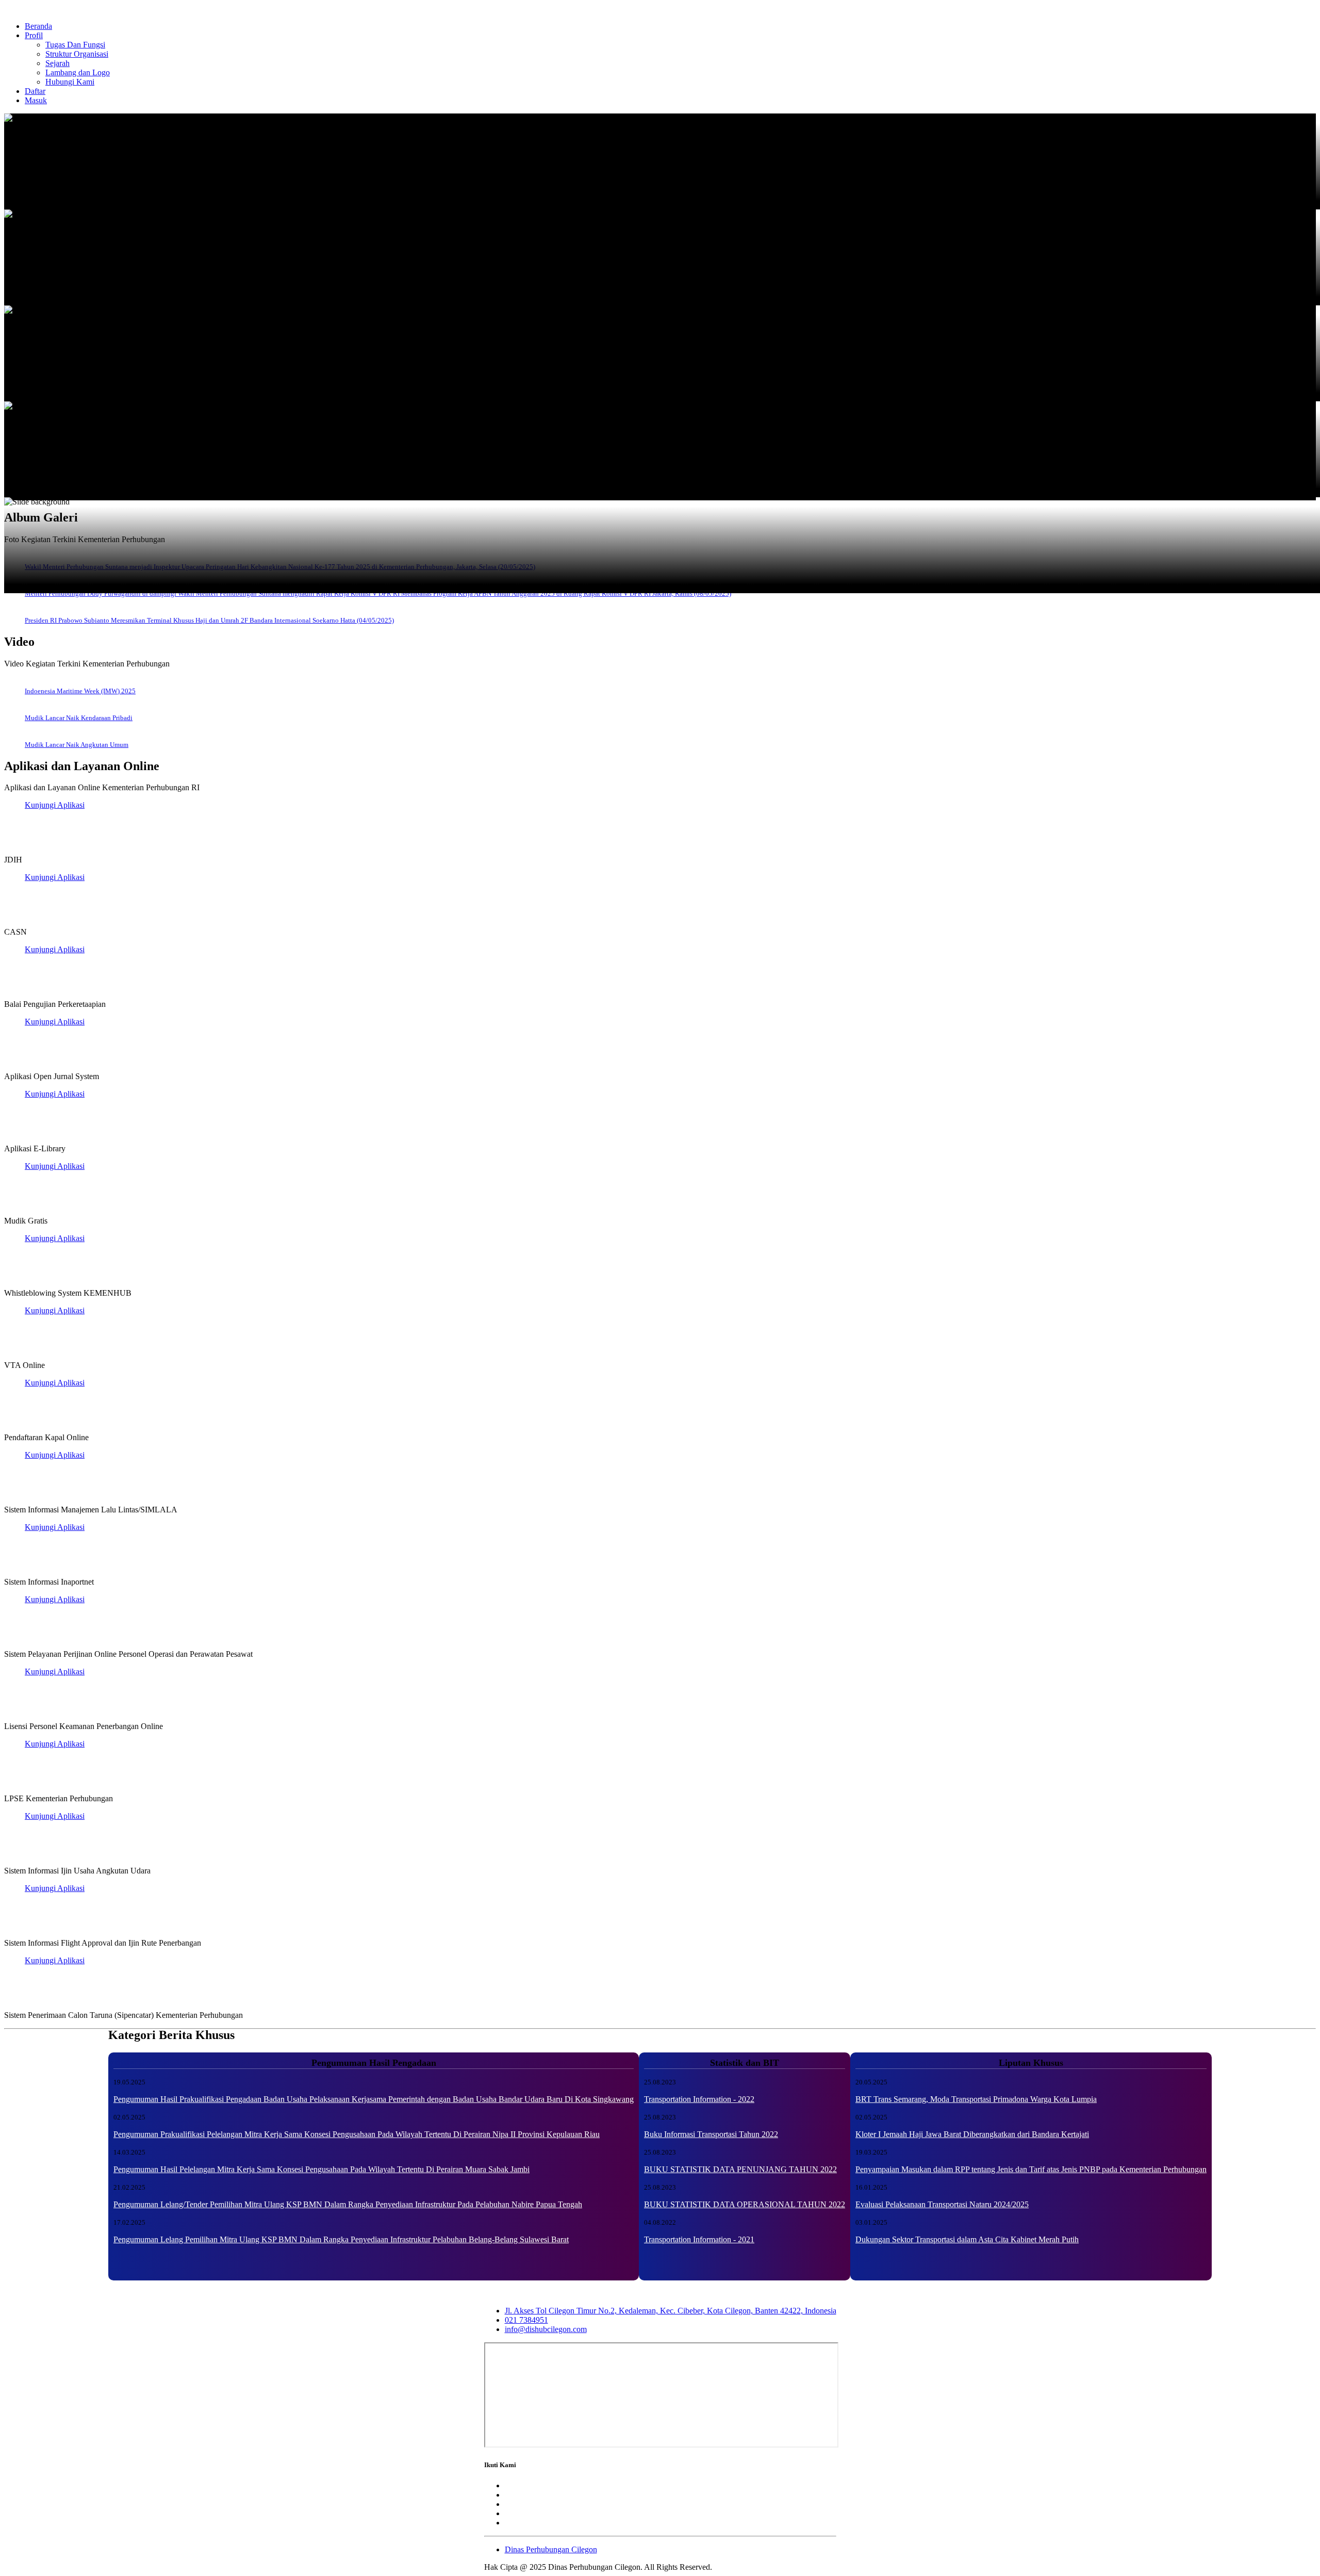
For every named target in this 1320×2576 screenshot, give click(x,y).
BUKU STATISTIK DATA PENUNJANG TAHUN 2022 (740, 2169)
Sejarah (57, 63)
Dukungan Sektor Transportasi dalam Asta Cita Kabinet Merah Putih (967, 2239)
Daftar (35, 91)
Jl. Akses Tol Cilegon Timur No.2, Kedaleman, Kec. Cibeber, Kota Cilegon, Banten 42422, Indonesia (671, 2311)
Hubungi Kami (70, 82)
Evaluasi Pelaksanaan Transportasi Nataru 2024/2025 (942, 2204)
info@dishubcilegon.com (546, 2329)
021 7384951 (526, 2320)
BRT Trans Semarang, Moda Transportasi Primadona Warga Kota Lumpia (976, 2099)
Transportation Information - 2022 (699, 2099)
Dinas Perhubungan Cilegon (551, 2549)
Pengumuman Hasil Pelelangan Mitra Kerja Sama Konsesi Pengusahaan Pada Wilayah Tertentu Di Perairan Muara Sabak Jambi (321, 2169)
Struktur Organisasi (77, 54)
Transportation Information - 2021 (699, 2239)
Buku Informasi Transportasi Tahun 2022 (711, 2134)
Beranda (38, 26)
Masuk (36, 100)
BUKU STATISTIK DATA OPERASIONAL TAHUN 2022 (745, 2204)
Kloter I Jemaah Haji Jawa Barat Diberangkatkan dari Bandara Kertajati (972, 2134)
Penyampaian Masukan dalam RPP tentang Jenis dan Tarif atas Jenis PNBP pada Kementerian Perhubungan (1031, 2169)
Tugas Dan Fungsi (75, 45)
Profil (34, 35)
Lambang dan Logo (78, 72)
